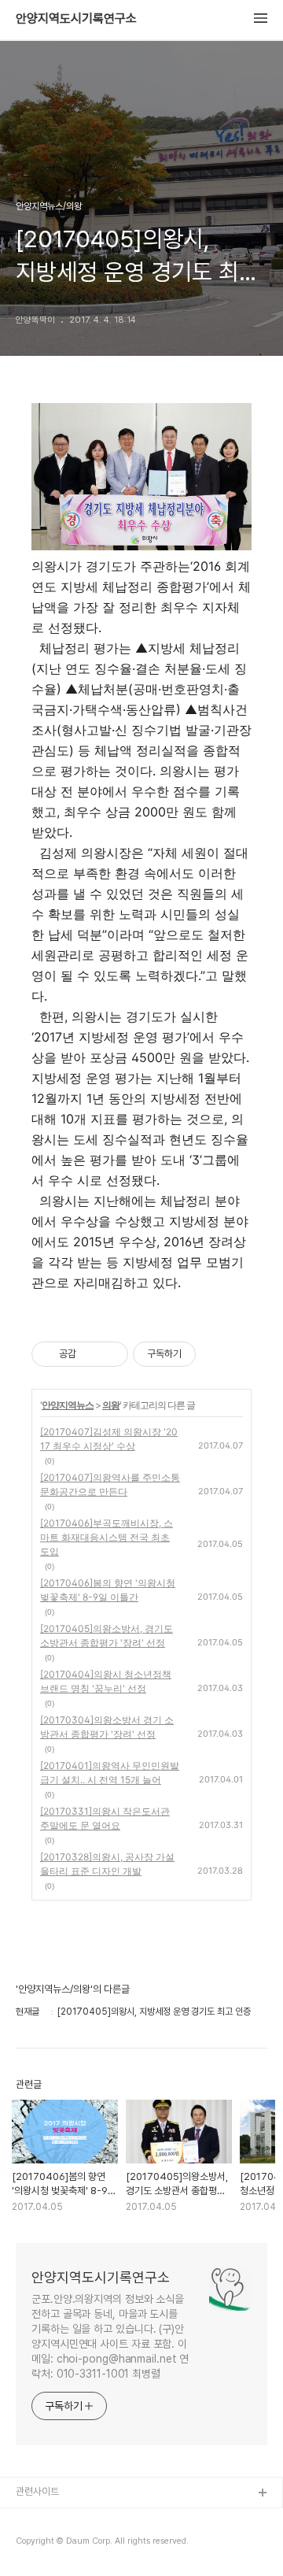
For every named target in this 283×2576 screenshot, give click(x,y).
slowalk (34, 2544)
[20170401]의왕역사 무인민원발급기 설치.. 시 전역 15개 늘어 (110, 1773)
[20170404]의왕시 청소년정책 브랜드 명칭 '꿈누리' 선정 (106, 1681)
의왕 (111, 1405)
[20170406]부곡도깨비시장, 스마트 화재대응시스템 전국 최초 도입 (107, 1537)
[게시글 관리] (110, 1354)
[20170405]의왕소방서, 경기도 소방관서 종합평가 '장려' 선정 (107, 1636)
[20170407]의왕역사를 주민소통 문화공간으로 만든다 (110, 1484)
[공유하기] (91, 1354)
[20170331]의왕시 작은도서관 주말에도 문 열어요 (105, 1818)
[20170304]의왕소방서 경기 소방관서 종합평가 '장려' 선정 (107, 1727)
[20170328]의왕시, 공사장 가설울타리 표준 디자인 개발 (107, 1864)
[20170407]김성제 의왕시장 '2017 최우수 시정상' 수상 (109, 1439)
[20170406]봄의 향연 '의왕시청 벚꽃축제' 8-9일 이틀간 (108, 1590)
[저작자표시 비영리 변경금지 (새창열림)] (217, 1354)
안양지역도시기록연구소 (76, 19)
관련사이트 (37, 2491)
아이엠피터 (38, 2519)
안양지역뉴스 (68, 1405)
